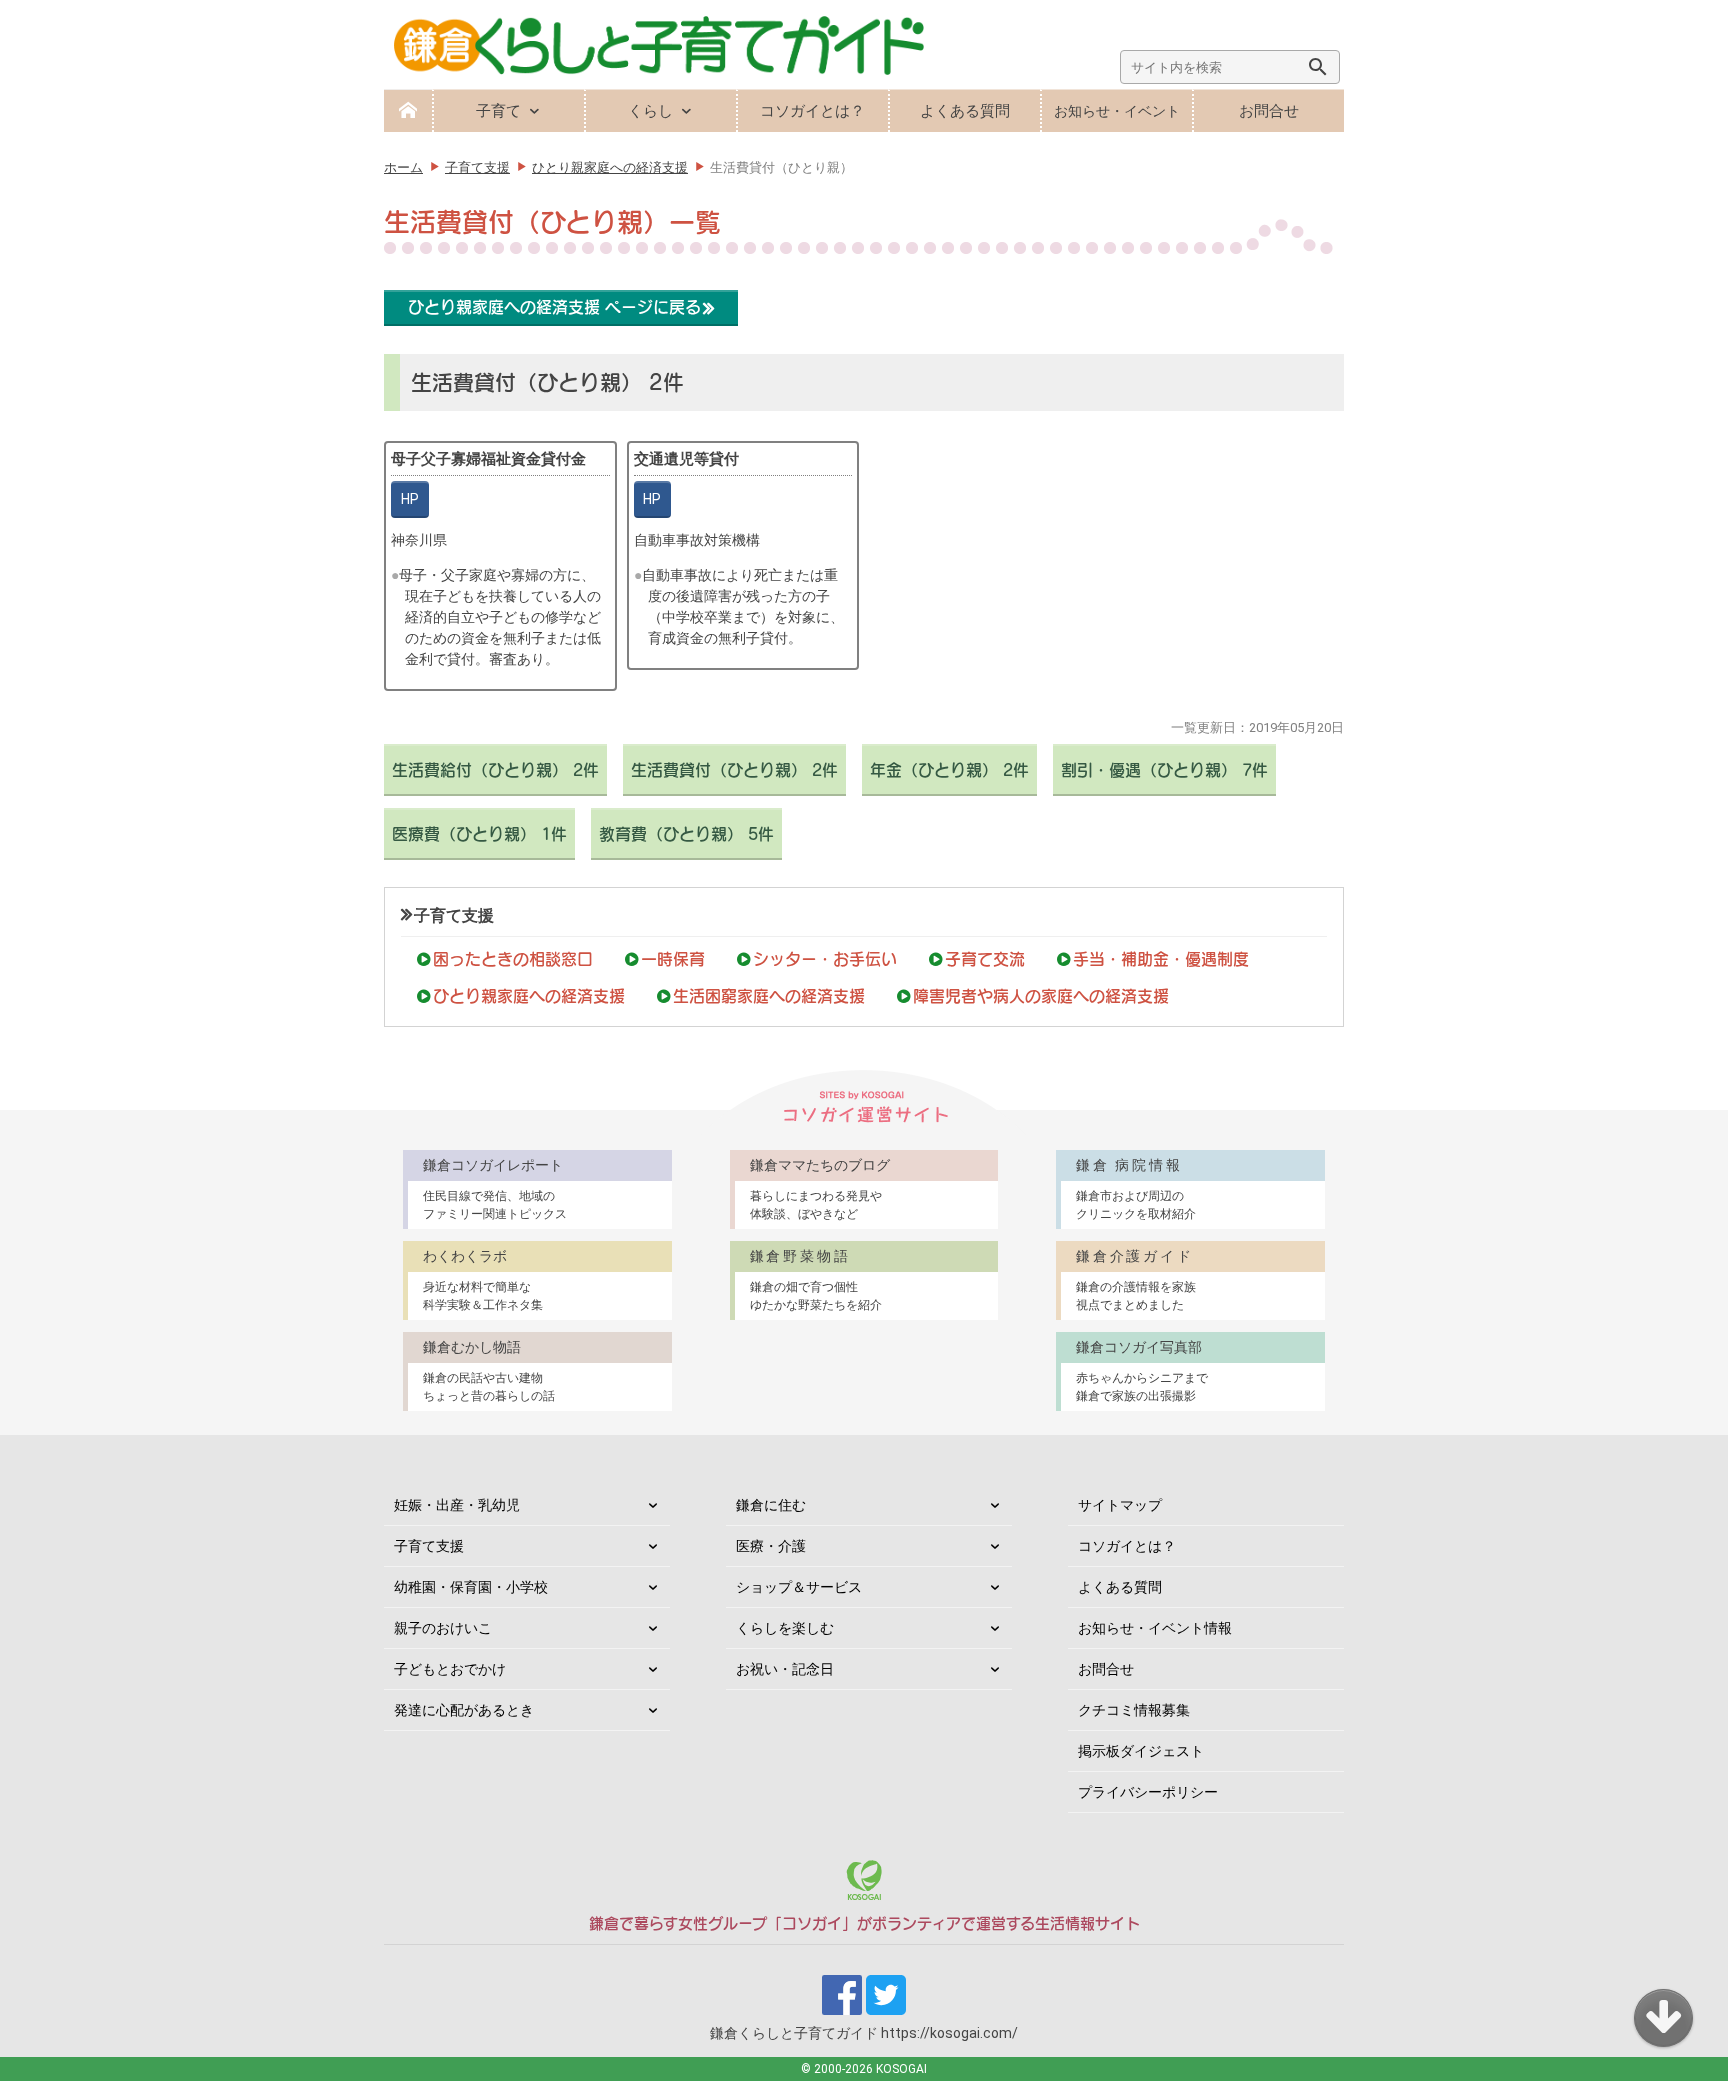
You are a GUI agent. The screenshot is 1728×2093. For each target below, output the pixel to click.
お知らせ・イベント (1117, 111)
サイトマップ (1120, 1505)
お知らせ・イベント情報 (1155, 1628)
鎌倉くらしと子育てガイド (864, 2033)
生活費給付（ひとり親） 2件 (495, 770)
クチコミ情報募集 (1134, 1710)
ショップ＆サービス (799, 1587)
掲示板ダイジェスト (1141, 1751)
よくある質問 (965, 111)
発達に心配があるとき (464, 1710)
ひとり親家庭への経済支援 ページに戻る (554, 307)
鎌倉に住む (771, 1505)
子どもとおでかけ (450, 1669)
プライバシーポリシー (1148, 1792)
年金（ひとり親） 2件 (949, 770)
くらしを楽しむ (785, 1628)
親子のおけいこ (443, 1628)
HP (410, 499)
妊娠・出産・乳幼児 (457, 1505)
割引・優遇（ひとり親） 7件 (1164, 770)
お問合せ (1269, 111)
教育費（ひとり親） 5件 (686, 834)
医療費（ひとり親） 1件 (479, 834)
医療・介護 (771, 1546)
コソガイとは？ (812, 111)
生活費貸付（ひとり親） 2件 (734, 770)
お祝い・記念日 (785, 1669)
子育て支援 (454, 915)
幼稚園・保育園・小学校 (471, 1587)
